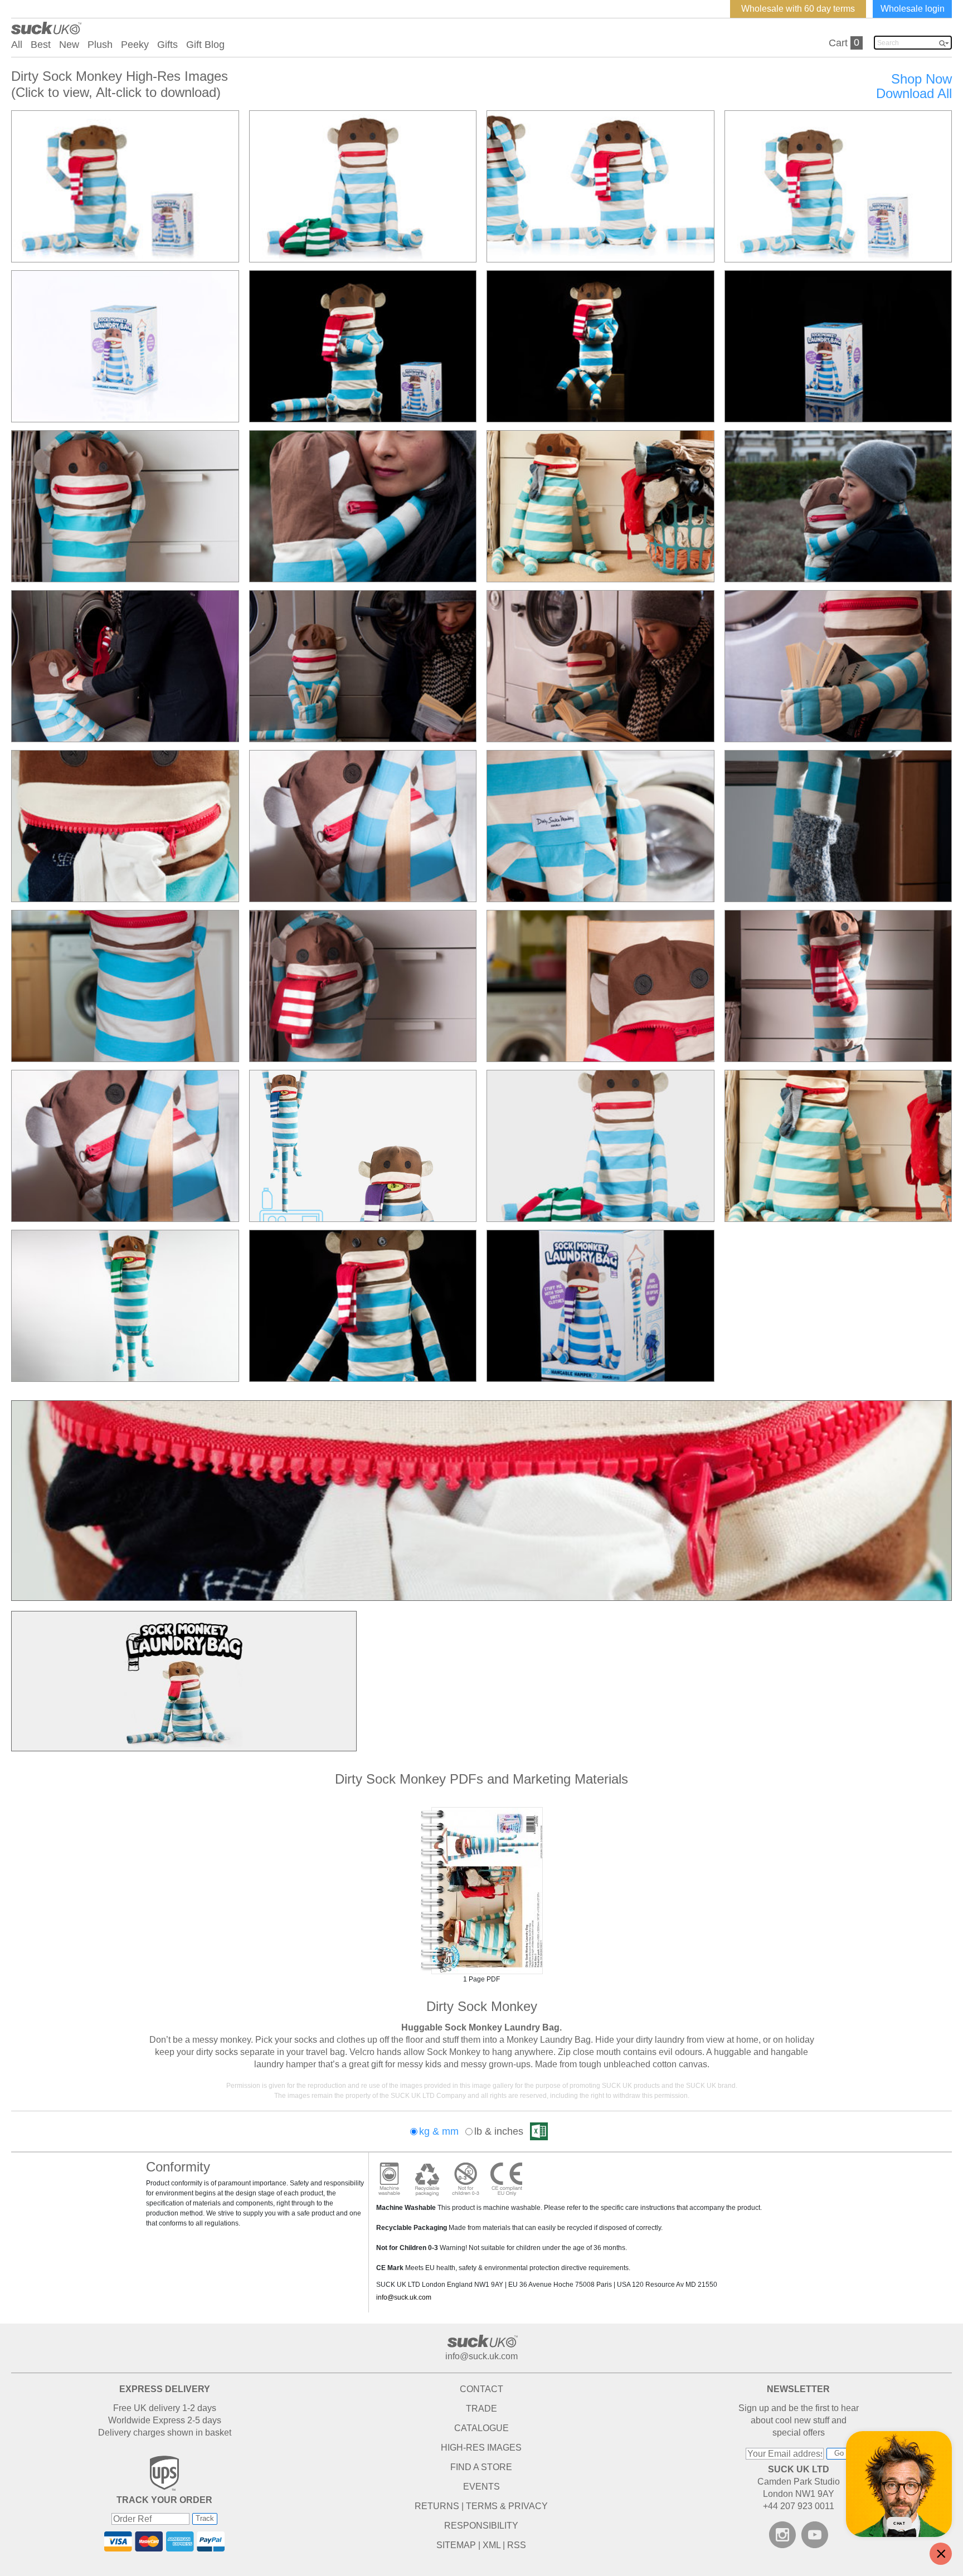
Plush (100, 45)
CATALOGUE (481, 2428)
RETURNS (437, 2506)
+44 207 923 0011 (799, 2506)
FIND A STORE (481, 2467)
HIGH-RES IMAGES (481, 2448)
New (69, 45)
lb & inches (499, 2131)
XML (492, 2545)
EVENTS (481, 2487)
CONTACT (481, 2389)
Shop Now (921, 79)
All (17, 45)
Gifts (167, 45)
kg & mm (439, 2131)
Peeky (135, 45)
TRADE (481, 2409)
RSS (517, 2545)
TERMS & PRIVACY (507, 2506)
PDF (481, 1891)
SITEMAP (456, 2545)
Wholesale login (913, 9)
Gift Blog (205, 45)
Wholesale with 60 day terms (798, 9)
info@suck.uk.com (404, 2297)
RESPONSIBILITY (481, 2526)
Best (41, 45)
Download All (914, 94)
